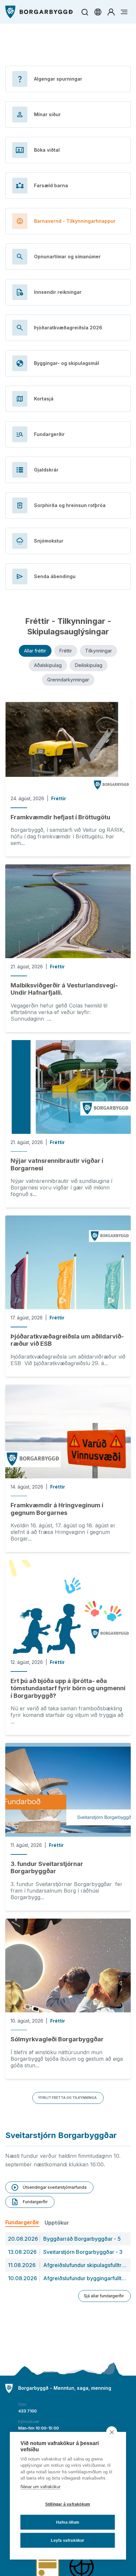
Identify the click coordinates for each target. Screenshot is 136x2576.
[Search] (85, 12)
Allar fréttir (35, 651)
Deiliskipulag (89, 665)
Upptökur (57, 2223)
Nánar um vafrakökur (40, 2487)
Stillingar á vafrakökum (68, 2504)
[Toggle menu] (124, 12)
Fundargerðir (22, 2222)
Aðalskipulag (48, 665)
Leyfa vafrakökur (68, 2540)
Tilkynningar (99, 651)
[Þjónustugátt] (111, 12)
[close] (112, 2432)
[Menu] (39, 12)
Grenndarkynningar (68, 680)
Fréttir (66, 651)
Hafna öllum (68, 2522)
